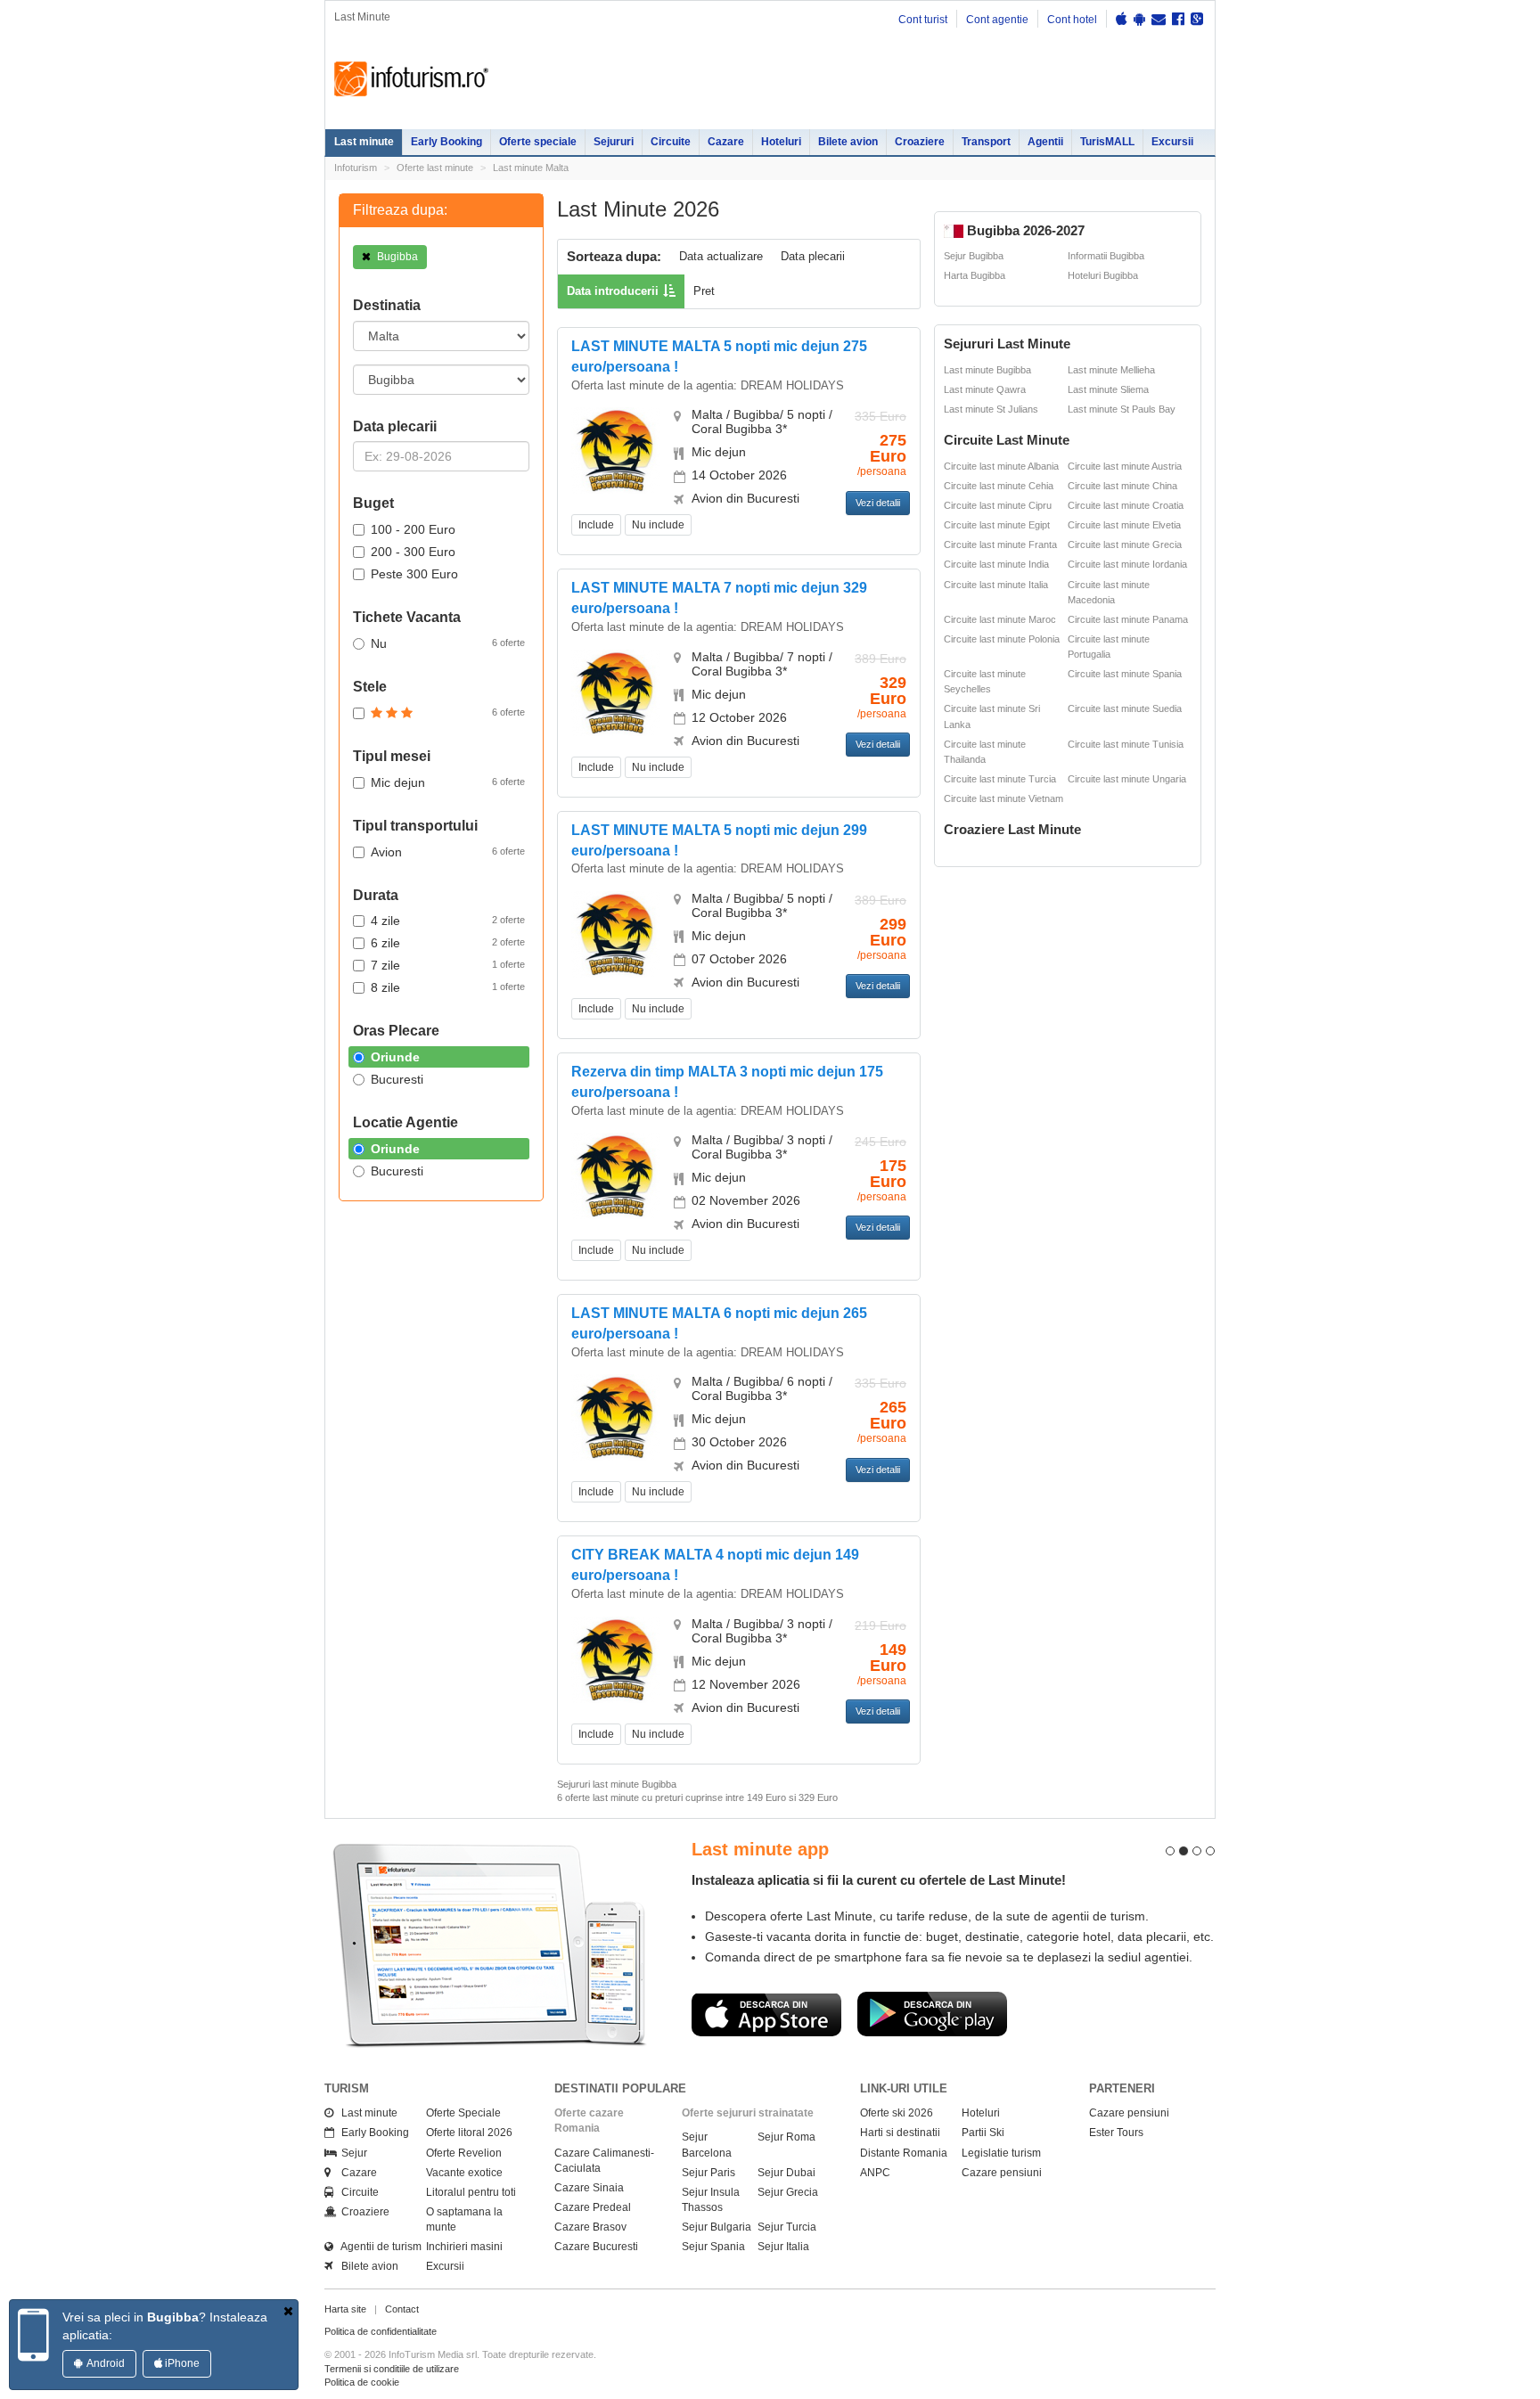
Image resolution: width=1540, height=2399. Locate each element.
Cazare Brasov (590, 2227)
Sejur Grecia (788, 2192)
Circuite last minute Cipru (998, 505)
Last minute (364, 142)
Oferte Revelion (464, 2153)
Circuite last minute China (1122, 486)
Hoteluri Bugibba (1103, 275)
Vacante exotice (464, 2173)
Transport (986, 142)
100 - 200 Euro (413, 529)
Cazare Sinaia (589, 2188)
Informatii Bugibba (1106, 256)
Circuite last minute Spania (1125, 674)
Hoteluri (781, 142)
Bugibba (396, 257)
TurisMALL (1107, 142)
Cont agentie (997, 20)
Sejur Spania (713, 2247)
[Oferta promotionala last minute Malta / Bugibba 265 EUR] (616, 1417)
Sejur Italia (783, 2247)
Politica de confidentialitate (381, 2331)
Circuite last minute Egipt (997, 525)
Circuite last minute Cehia (999, 486)
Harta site (345, 2309)
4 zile (448, 921)
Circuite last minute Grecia (1125, 544)
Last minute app (760, 1849)
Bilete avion (848, 142)
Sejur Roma (786, 2137)
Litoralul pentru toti (471, 2192)
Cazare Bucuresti (596, 2247)
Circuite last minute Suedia (1125, 708)
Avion (448, 852)
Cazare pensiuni (1002, 2173)
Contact (402, 2309)
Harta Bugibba (975, 275)
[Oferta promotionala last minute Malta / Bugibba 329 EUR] (616, 692)
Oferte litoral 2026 (469, 2133)
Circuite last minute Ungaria (1127, 779)
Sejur (350, 2153)
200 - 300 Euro (413, 552)
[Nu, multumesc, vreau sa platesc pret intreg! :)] (288, 2311)
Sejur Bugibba (974, 256)
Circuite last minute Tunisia (1126, 744)
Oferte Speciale (463, 2113)
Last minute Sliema (1108, 389)
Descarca (766, 2014)
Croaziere (920, 142)
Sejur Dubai (786, 2173)
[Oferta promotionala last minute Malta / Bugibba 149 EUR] (616, 1658)
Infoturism (411, 79)
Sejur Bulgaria (717, 2227)
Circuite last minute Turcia (1000, 779)
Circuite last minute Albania (1001, 466)
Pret (704, 291)
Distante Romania (904, 2153)
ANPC (875, 2173)
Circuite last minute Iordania (1127, 564)
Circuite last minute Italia (996, 585)
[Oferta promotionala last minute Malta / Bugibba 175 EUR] (616, 1175)
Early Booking (446, 142)
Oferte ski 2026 (897, 2113)
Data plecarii (813, 256)
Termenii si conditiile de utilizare (392, 2369)
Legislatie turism (1001, 2153)
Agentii (1045, 142)
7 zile (448, 965)
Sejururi (614, 142)
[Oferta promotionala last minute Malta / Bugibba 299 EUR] (616, 933)
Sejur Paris (709, 2173)
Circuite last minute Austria (1125, 466)
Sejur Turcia (787, 2227)
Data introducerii (613, 291)
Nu (448, 643)
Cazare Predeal (593, 2207)
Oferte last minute (435, 168)
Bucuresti (397, 1079)
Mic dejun (448, 782)
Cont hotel (1072, 20)
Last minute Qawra (985, 389)
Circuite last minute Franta (1000, 544)
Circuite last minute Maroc (1000, 619)
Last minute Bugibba (987, 370)
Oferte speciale (538, 142)
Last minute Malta (531, 168)
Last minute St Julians (991, 409)
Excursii (1172, 142)
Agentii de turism (377, 2247)
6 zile (448, 943)
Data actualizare (721, 256)
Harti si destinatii (900, 2133)
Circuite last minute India (996, 564)
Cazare (726, 142)
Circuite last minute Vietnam (1003, 798)
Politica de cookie (362, 2382)
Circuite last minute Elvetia (1124, 525)
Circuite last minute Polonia (1002, 639)
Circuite (671, 142)
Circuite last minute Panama (1128, 619)
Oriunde (395, 1057)
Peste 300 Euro (414, 574)
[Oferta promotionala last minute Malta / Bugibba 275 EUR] (616, 450)
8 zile (448, 987)
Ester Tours (1116, 2133)
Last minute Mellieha (1111, 370)
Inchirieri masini (464, 2247)
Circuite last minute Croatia (1126, 505)
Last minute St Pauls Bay (1122, 409)
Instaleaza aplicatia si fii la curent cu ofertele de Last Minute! (879, 1880)
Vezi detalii (878, 503)
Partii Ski (983, 2133)
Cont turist (923, 20)
